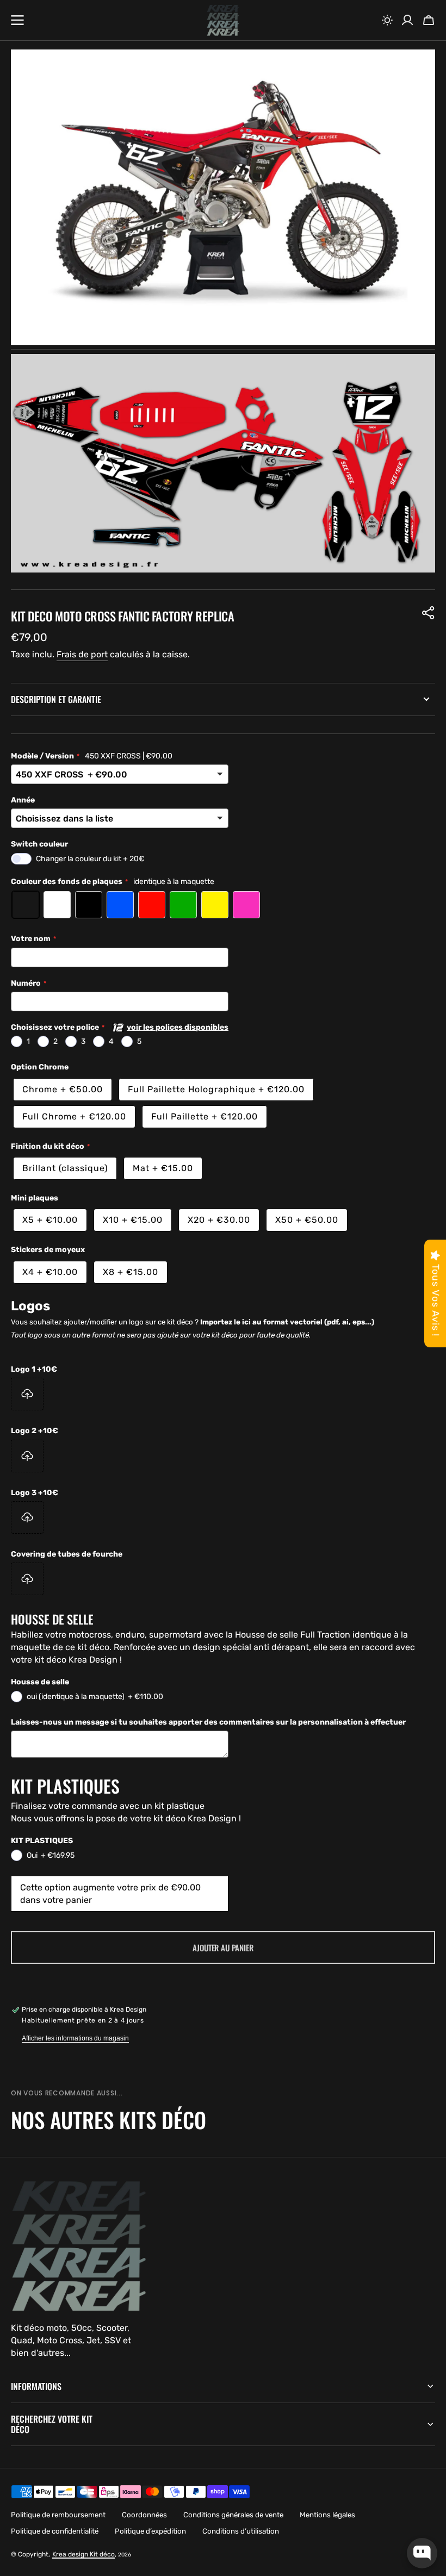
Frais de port (82, 654)
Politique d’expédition (150, 2531)
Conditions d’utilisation (241, 2531)
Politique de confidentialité (55, 2531)
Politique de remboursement (58, 2515)
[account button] (407, 20)
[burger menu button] (17, 20)
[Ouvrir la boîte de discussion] (422, 2553)
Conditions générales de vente (233, 2515)
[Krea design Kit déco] (223, 20)
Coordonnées (144, 2515)
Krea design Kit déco (83, 2554)
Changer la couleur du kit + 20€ (90, 859)
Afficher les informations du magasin (75, 2038)
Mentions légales (327, 2515)
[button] (387, 20)
